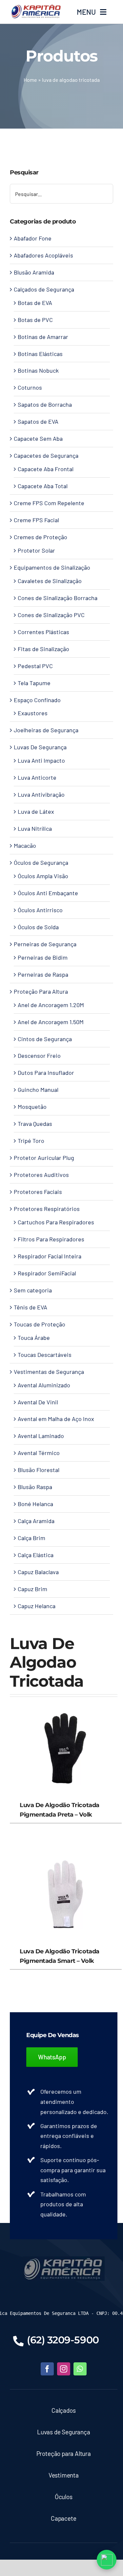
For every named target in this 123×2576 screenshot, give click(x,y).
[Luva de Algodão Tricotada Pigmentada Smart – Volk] (64, 1848)
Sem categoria (33, 1290)
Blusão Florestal (39, 1470)
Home (30, 80)
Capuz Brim (32, 1589)
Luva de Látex (36, 811)
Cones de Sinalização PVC (51, 615)
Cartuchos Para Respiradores (56, 1222)
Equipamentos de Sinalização (52, 567)
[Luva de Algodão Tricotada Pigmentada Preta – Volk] (64, 1702)
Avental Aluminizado (44, 1385)
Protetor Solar (36, 550)
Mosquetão (32, 1107)
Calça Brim (31, 1538)
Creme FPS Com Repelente (49, 503)
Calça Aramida (36, 1521)
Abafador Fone (33, 238)
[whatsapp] (80, 2369)
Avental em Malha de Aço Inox (56, 1419)
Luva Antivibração (41, 794)
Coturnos (30, 387)
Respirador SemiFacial (47, 1273)
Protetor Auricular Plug (44, 1158)
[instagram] (64, 2369)
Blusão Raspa (35, 1487)
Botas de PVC (35, 320)
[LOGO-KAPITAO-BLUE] (64, 2259)
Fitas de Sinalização (43, 649)
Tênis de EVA (31, 1307)
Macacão (25, 845)
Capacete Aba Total (43, 486)
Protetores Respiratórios (47, 1209)
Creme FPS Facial (36, 520)
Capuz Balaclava (38, 1572)
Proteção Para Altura (41, 991)
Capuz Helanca (37, 1606)
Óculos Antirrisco (40, 910)
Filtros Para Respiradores (51, 1239)
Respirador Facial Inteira (50, 1256)
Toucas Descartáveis (45, 1355)
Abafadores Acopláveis (43, 255)
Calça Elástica (36, 1555)
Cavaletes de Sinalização (50, 581)
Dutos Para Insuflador (46, 1073)
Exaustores (33, 713)
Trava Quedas (35, 1124)
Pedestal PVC (35, 666)
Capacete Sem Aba (38, 438)
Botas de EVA (35, 303)
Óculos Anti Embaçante (48, 893)
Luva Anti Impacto (41, 760)
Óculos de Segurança (41, 862)
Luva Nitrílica (35, 828)
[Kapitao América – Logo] (36, 7)
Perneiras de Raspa (43, 974)
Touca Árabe (34, 1338)
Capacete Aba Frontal (46, 469)
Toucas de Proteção (40, 1324)
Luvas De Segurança (40, 747)
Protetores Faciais (38, 1192)
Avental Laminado (41, 1436)
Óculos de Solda (38, 927)
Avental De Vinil (38, 1402)
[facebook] (47, 2369)
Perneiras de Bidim (43, 957)
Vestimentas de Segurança (49, 1372)
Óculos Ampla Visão (43, 876)
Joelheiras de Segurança (46, 730)
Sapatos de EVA (38, 421)
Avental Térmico (39, 1453)
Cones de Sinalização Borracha (58, 598)
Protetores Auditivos (41, 1175)
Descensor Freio (39, 1056)
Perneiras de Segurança (45, 944)
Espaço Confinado (37, 700)
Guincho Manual (38, 1090)
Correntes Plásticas (43, 632)
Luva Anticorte (37, 777)
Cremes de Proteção (41, 537)
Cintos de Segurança (45, 1039)
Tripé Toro (31, 1141)
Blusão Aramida (34, 272)
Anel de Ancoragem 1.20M (51, 1005)
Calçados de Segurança (44, 289)
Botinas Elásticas (40, 354)
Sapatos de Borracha (45, 404)
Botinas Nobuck (38, 370)
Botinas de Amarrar (43, 337)
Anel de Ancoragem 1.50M (51, 1022)
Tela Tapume (34, 683)
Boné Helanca (35, 1504)
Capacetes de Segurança (46, 455)
